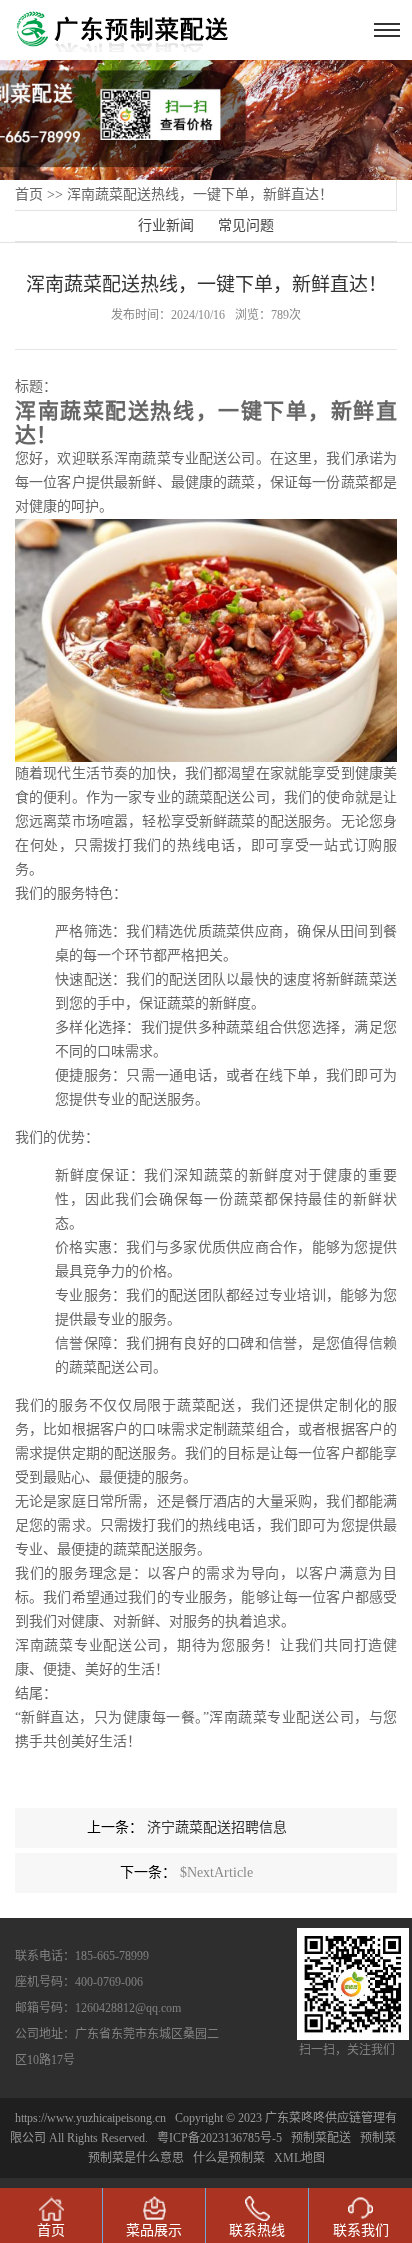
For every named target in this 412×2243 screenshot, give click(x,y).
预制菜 (378, 2138)
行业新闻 (166, 225)
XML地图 (299, 2158)
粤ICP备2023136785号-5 (219, 2138)
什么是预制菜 (229, 2158)
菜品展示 (154, 2230)
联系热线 (257, 2230)
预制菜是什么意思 (136, 2158)
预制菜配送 (321, 2138)
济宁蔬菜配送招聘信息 (217, 1827)
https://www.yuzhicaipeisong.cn (92, 2118)
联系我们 (361, 2230)
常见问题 (246, 225)
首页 (29, 194)
